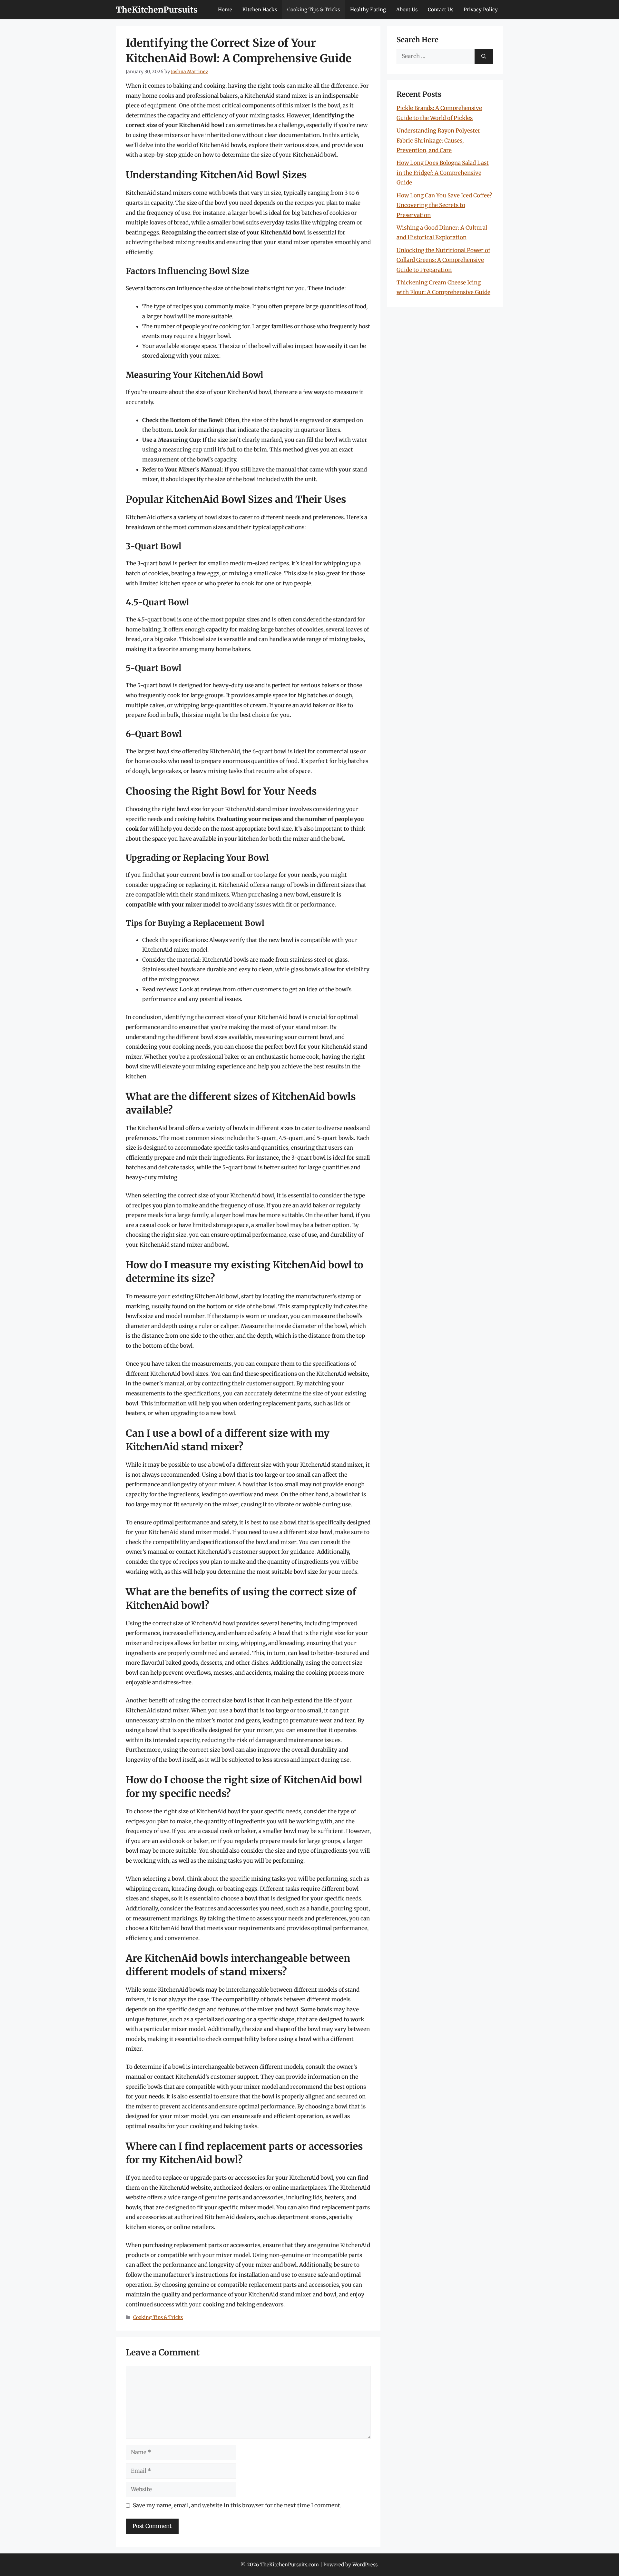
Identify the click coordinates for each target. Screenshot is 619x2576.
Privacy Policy (481, 10)
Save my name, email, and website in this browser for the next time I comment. (237, 2505)
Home (225, 10)
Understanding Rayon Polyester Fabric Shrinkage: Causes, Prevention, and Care (438, 140)
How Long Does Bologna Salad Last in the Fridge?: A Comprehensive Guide (443, 173)
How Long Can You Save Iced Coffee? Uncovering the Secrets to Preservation (444, 205)
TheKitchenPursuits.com (290, 2565)
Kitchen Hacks (260, 10)
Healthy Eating (368, 10)
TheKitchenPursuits (157, 10)
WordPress (365, 2565)
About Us (407, 10)
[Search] (484, 56)
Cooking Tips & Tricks (314, 10)
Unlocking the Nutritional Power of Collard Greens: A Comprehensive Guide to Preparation (443, 260)
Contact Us (441, 10)
